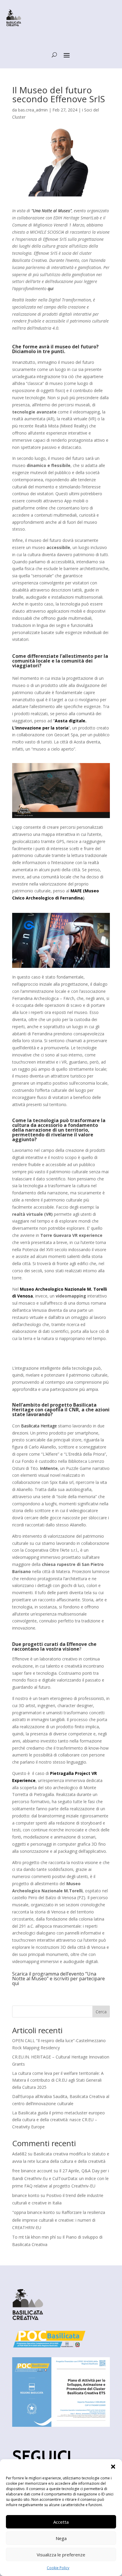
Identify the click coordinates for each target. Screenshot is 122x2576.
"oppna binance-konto (33, 2212)
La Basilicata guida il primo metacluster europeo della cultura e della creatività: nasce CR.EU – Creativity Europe (58, 2120)
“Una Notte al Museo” (52, 211)
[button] (113, 2467)
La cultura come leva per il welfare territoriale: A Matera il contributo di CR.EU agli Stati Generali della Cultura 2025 (58, 2080)
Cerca (101, 2012)
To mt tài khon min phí (34, 2237)
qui (51, 288)
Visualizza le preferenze (61, 2555)
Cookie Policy (58, 2568)
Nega (61, 2538)
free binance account (32, 2171)
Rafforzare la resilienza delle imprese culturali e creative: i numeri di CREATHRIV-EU (59, 2220)
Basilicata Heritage (39, 1426)
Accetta (61, 2522)
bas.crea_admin (33, 110)
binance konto (26, 2195)
